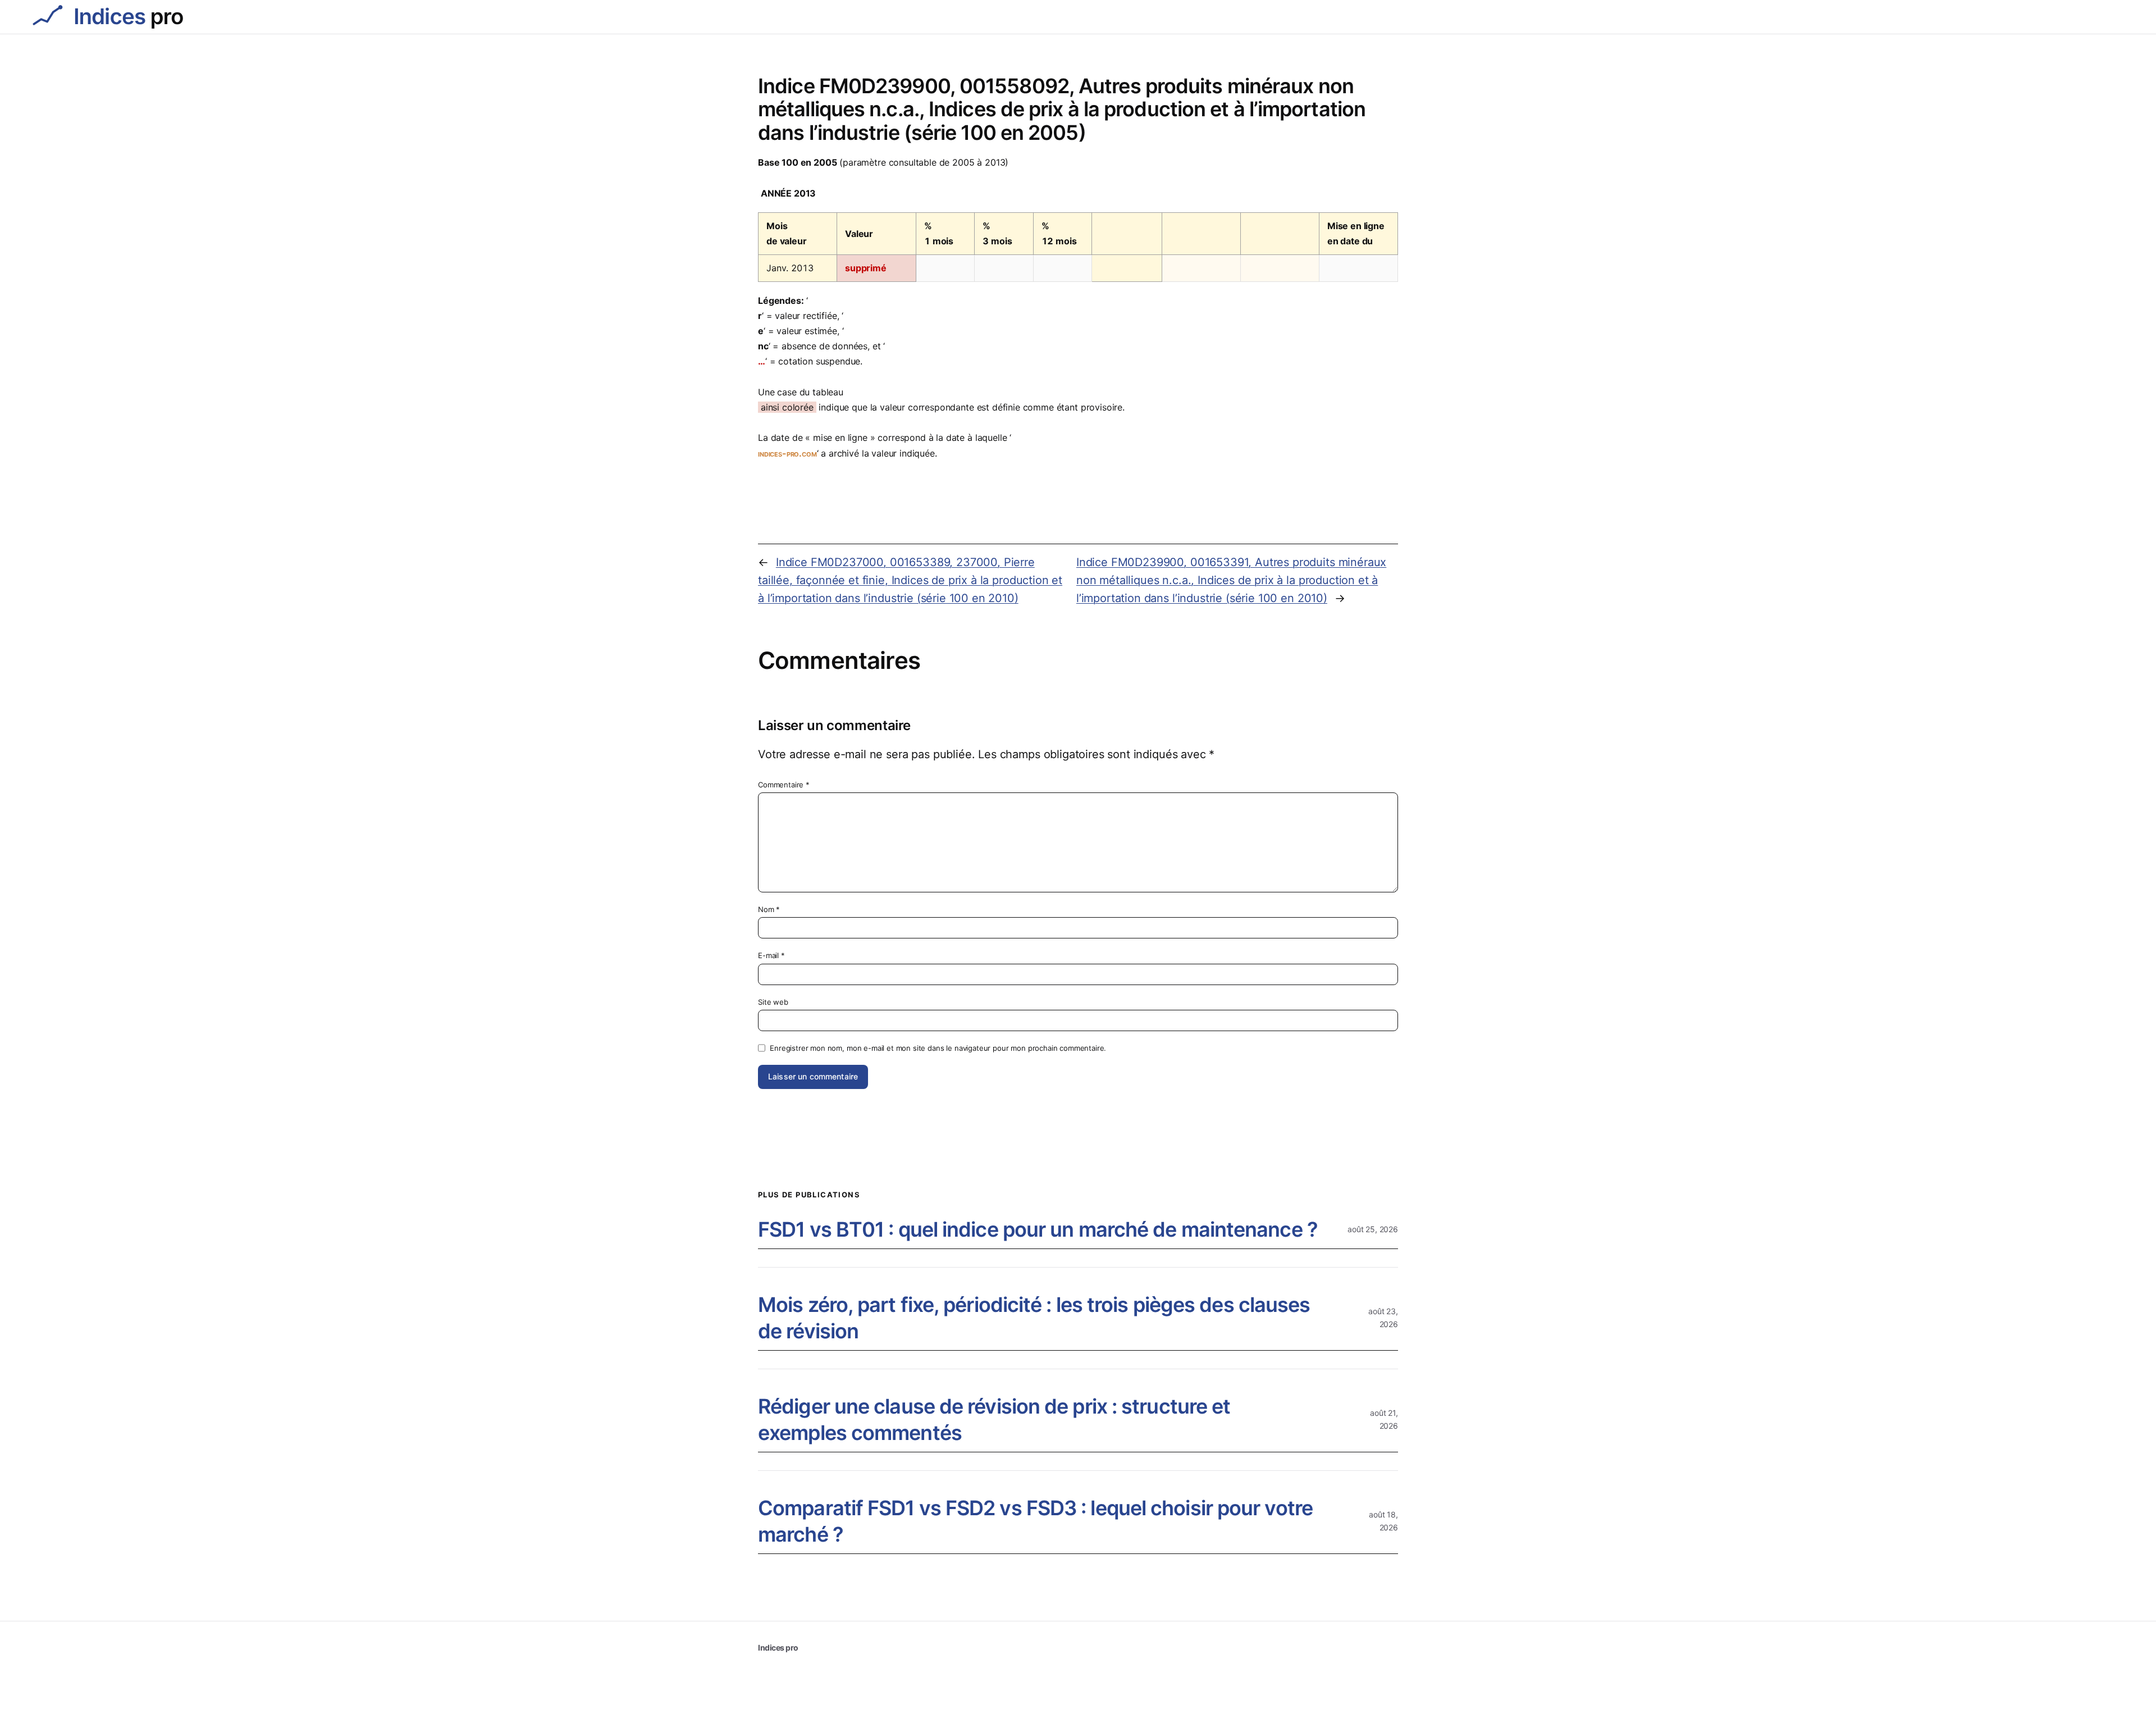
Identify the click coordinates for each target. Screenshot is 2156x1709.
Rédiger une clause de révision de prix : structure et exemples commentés (994, 1419)
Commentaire (784, 785)
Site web (773, 1002)
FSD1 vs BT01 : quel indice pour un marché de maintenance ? (1038, 1229)
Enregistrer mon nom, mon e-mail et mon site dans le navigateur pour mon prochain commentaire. (938, 1048)
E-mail (771, 955)
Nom (769, 909)
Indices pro (778, 1648)
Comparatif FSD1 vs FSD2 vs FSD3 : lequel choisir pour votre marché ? (1035, 1521)
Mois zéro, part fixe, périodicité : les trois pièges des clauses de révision (1034, 1318)
